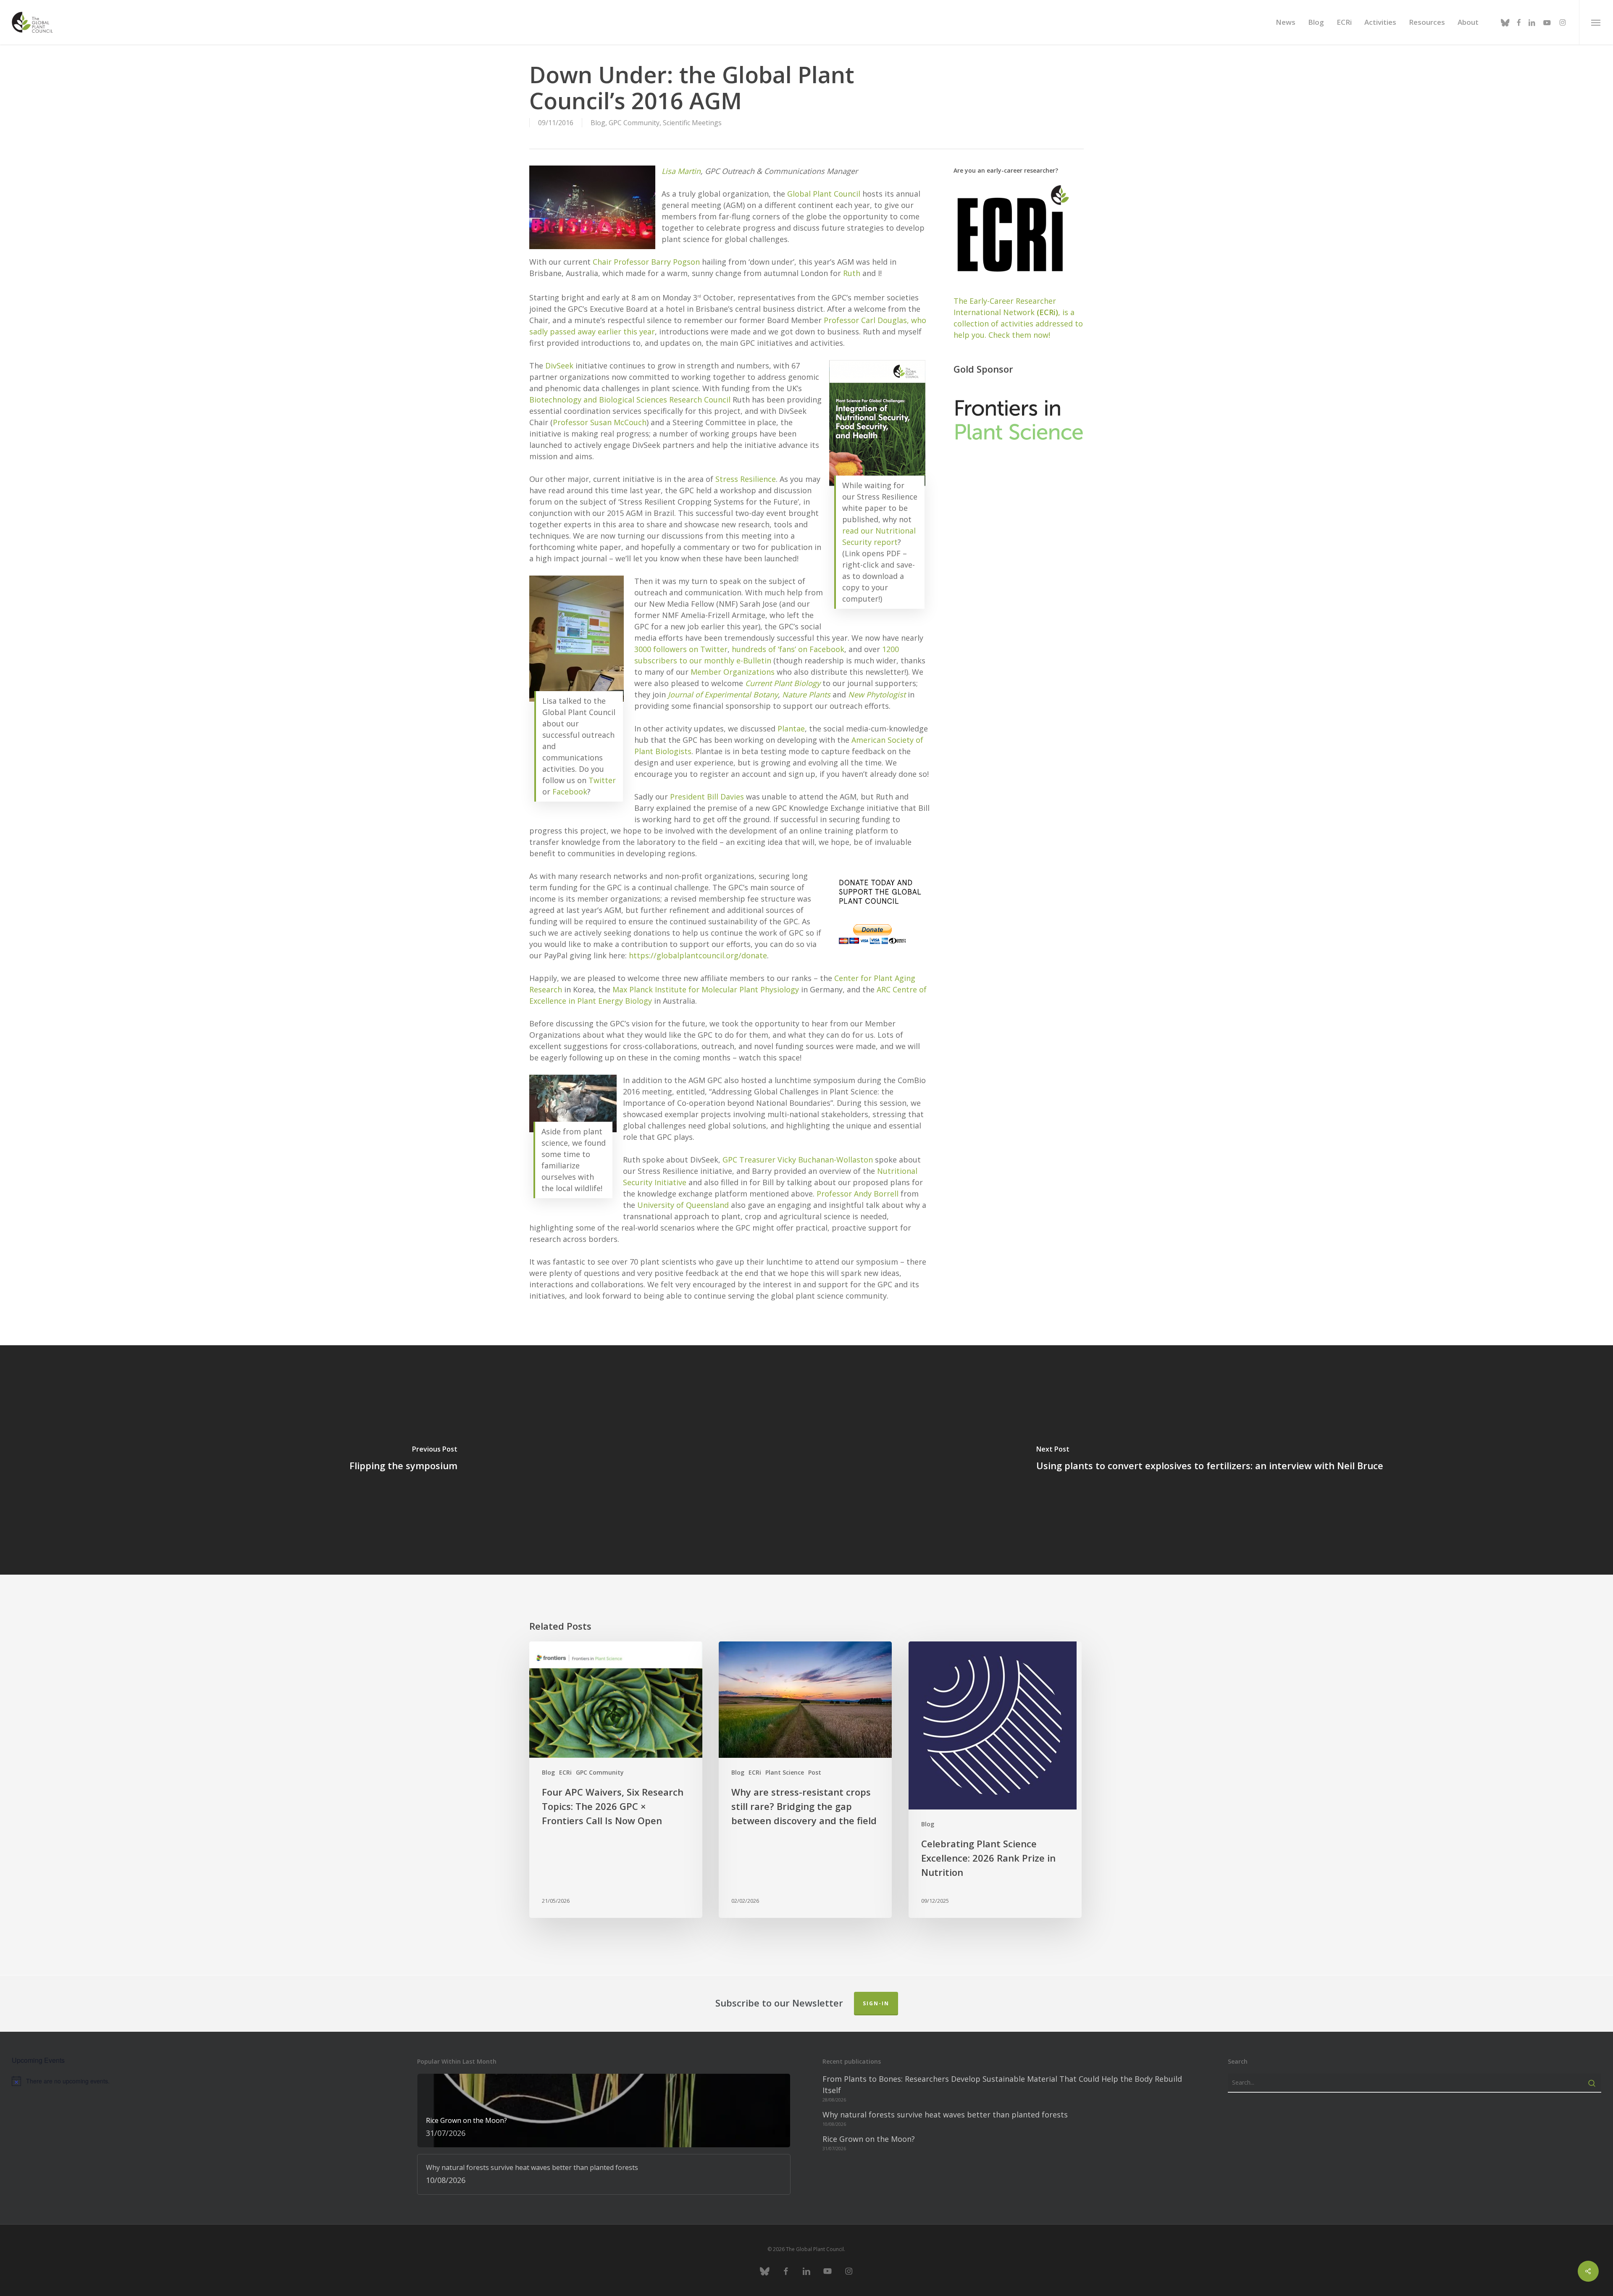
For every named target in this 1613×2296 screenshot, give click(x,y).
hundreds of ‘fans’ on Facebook (788, 649)
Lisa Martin (681, 171)
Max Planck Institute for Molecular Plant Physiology (706, 989)
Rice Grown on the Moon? (869, 2139)
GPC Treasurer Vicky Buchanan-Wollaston (798, 1160)
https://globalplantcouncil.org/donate (698, 955)
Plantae (791, 729)
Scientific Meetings (692, 123)
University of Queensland (683, 1205)
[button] (1596, 22)
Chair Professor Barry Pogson (646, 262)
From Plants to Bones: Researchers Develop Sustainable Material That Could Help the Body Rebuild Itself (1002, 2084)
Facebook (570, 792)
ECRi (565, 1772)
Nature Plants (806, 694)
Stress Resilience (746, 479)
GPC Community (634, 123)
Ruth (852, 273)
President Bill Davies (707, 797)
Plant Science (785, 1772)
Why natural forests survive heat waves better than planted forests (945, 2115)
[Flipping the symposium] (403, 1460)
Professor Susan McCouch (600, 422)
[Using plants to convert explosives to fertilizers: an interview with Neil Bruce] (1210, 1460)
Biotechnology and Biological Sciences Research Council (630, 400)
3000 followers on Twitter (681, 649)
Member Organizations (733, 672)
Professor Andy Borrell (858, 1194)
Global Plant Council (824, 194)
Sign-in (876, 2003)
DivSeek (559, 366)
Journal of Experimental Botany (723, 694)
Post (815, 1772)
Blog (598, 123)
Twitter (602, 780)
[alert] (198, 2081)
